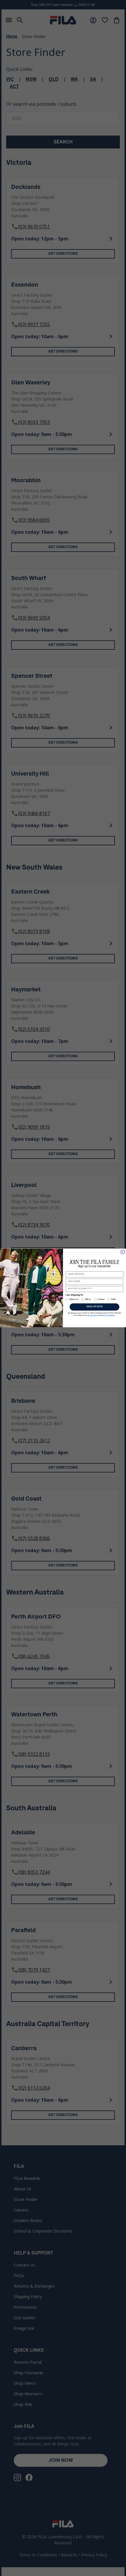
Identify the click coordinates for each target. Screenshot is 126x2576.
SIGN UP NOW (95, 1307)
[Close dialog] (123, 1252)
